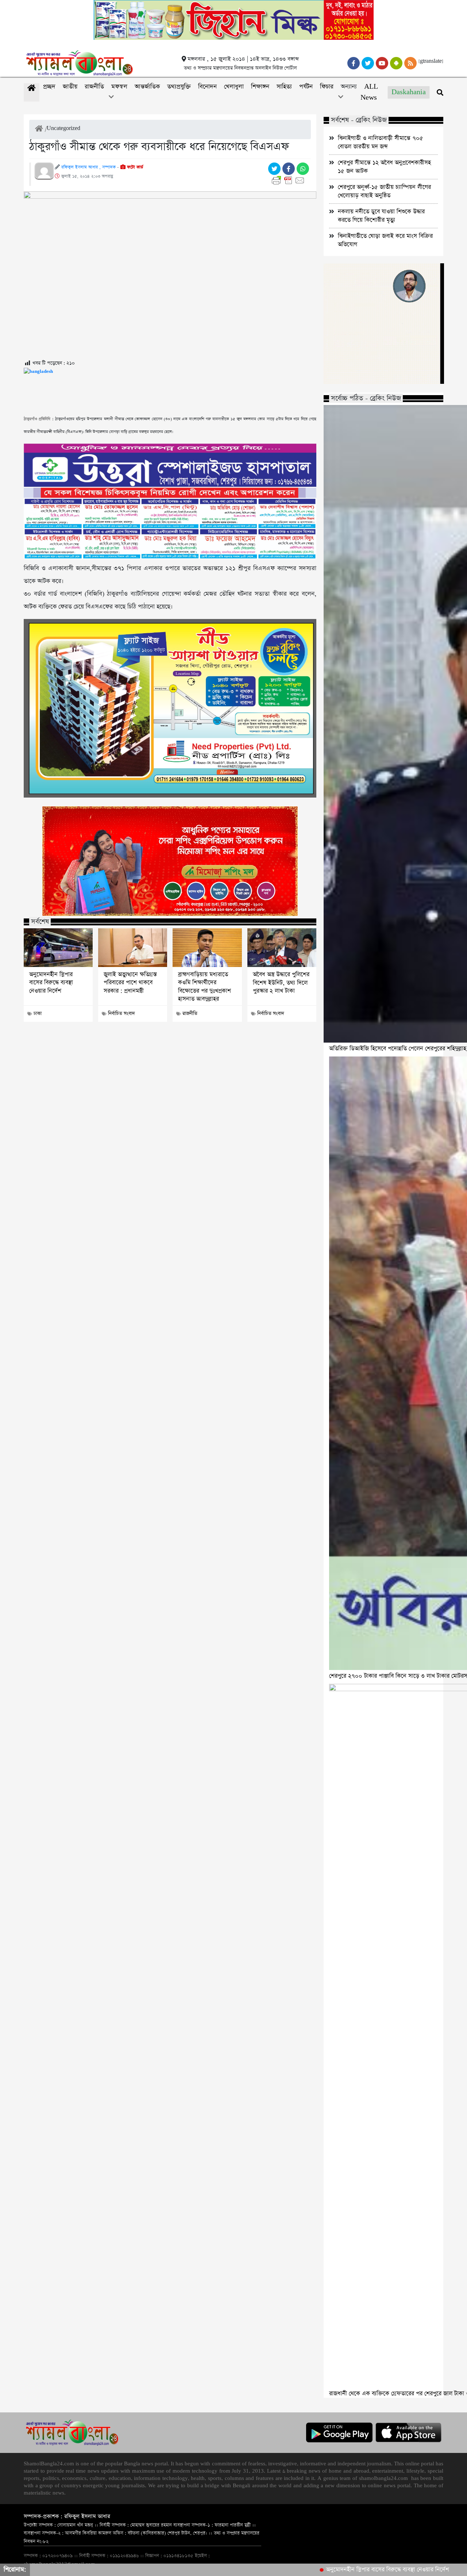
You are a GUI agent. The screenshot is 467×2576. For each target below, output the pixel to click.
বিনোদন (207, 87)
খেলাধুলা (234, 87)
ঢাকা (38, 1014)
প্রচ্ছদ (49, 87)
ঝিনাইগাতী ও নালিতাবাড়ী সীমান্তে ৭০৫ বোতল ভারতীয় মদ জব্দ (381, 142)
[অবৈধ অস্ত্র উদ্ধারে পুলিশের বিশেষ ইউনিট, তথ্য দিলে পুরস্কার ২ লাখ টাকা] (282, 948)
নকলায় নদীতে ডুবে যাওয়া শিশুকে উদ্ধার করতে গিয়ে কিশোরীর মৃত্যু (381, 216)
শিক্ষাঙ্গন (260, 87)
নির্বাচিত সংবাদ (121, 1014)
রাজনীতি (94, 87)
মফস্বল (119, 87)
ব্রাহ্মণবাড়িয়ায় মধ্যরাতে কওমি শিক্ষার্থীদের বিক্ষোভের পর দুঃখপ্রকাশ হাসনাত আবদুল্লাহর (204, 987)
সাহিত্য (284, 87)
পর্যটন (306, 87)
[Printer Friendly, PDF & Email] (290, 180)
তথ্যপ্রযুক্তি (179, 87)
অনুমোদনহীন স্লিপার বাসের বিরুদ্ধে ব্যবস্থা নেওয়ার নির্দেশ (51, 983)
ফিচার (327, 87)
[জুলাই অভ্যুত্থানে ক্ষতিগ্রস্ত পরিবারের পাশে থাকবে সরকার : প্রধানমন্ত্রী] (133, 948)
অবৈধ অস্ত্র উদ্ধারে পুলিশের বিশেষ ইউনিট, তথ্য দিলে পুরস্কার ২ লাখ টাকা (281, 983)
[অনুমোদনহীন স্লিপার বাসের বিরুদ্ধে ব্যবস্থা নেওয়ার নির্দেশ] (58, 948)
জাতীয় (70, 87)
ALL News (369, 92)
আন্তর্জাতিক (147, 87)
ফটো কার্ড (134, 167)
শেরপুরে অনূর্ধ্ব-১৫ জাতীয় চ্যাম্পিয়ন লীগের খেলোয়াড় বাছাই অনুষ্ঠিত (384, 191)
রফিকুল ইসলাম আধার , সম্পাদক (88, 167)
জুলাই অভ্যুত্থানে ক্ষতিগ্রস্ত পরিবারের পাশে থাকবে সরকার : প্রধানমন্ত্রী (130, 983)
